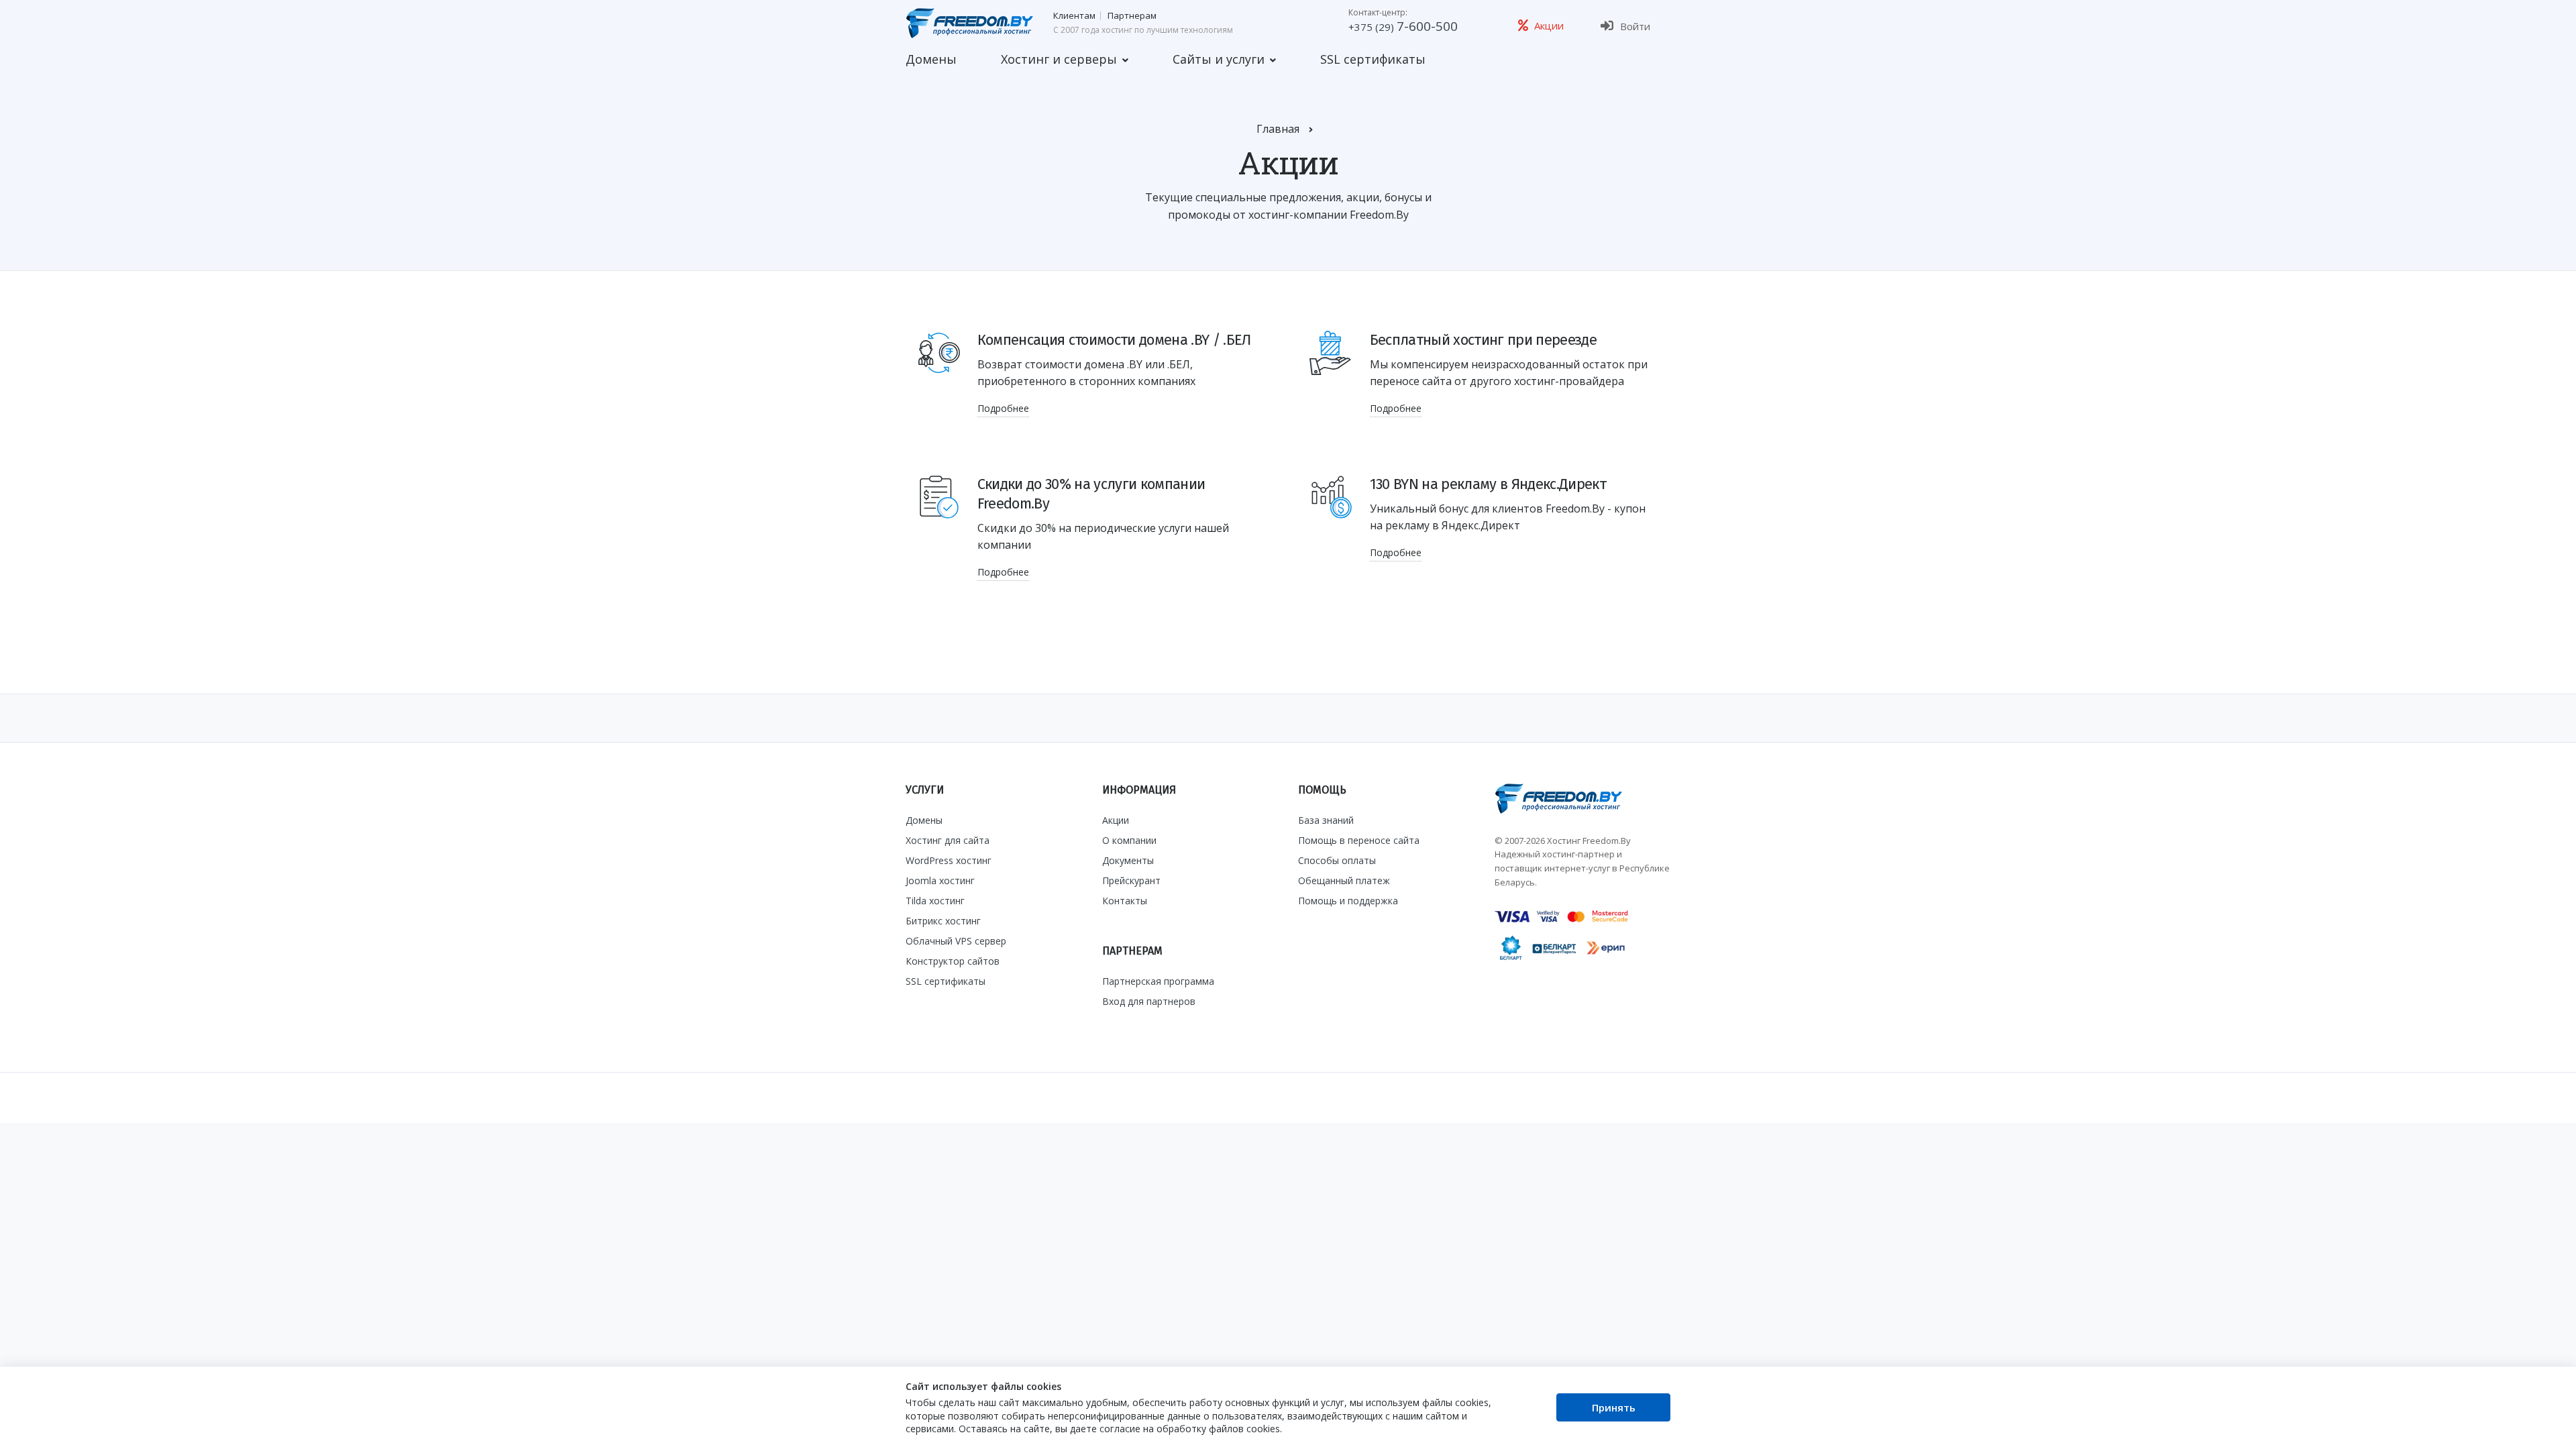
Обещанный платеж (1344, 880)
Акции (1116, 820)
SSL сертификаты (1373, 59)
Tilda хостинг (935, 901)
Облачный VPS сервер (956, 941)
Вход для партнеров (1149, 1001)
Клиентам (1074, 16)
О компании (1129, 840)
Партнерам (1132, 16)
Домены (931, 59)
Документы (1128, 860)
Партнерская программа (1158, 981)
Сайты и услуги (1219, 59)
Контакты (1125, 901)
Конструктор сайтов (953, 961)
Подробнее (1003, 408)
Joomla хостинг (940, 880)
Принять (1614, 1407)
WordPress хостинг (949, 860)
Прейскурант (1131, 880)
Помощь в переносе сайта (1359, 840)
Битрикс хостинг (943, 921)
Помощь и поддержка (1348, 901)
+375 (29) (1403, 27)
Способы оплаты (1337, 860)
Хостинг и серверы (1059, 59)
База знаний (1326, 820)
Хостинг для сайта (948, 840)
